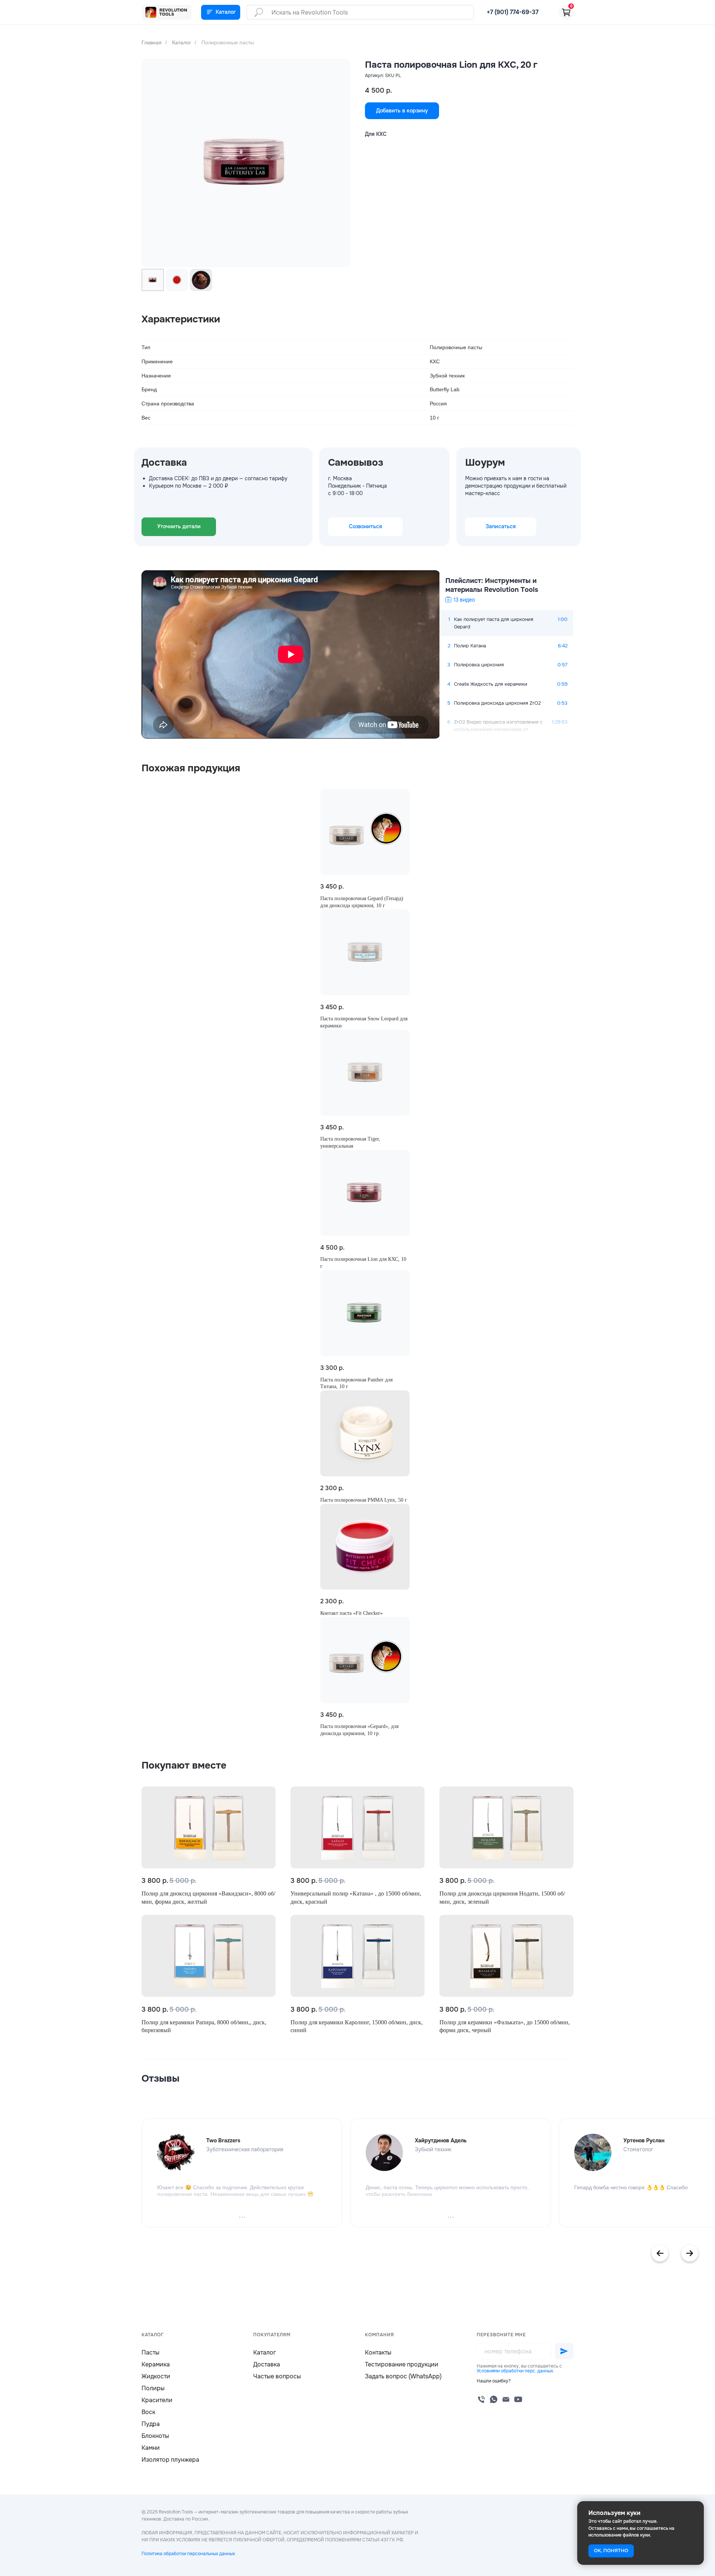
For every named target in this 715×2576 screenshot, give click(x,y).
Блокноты (155, 2436)
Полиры (153, 2388)
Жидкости (156, 2376)
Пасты (150, 2352)
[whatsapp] (494, 2399)
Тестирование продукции (402, 2364)
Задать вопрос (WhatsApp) (403, 2376)
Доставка (267, 2364)
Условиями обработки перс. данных (515, 2371)
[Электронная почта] (506, 2399)
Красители (157, 2400)
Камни (151, 2448)
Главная (152, 42)
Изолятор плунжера (170, 2460)
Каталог (182, 42)
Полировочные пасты (228, 42)
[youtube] (518, 2399)
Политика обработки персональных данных (188, 2554)
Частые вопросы (277, 2376)
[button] (494, 2381)
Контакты (378, 2352)
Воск (148, 2412)
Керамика (156, 2364)
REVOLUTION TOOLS (173, 12)
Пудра (151, 2424)
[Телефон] (481, 2399)
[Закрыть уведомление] (698, 2507)
